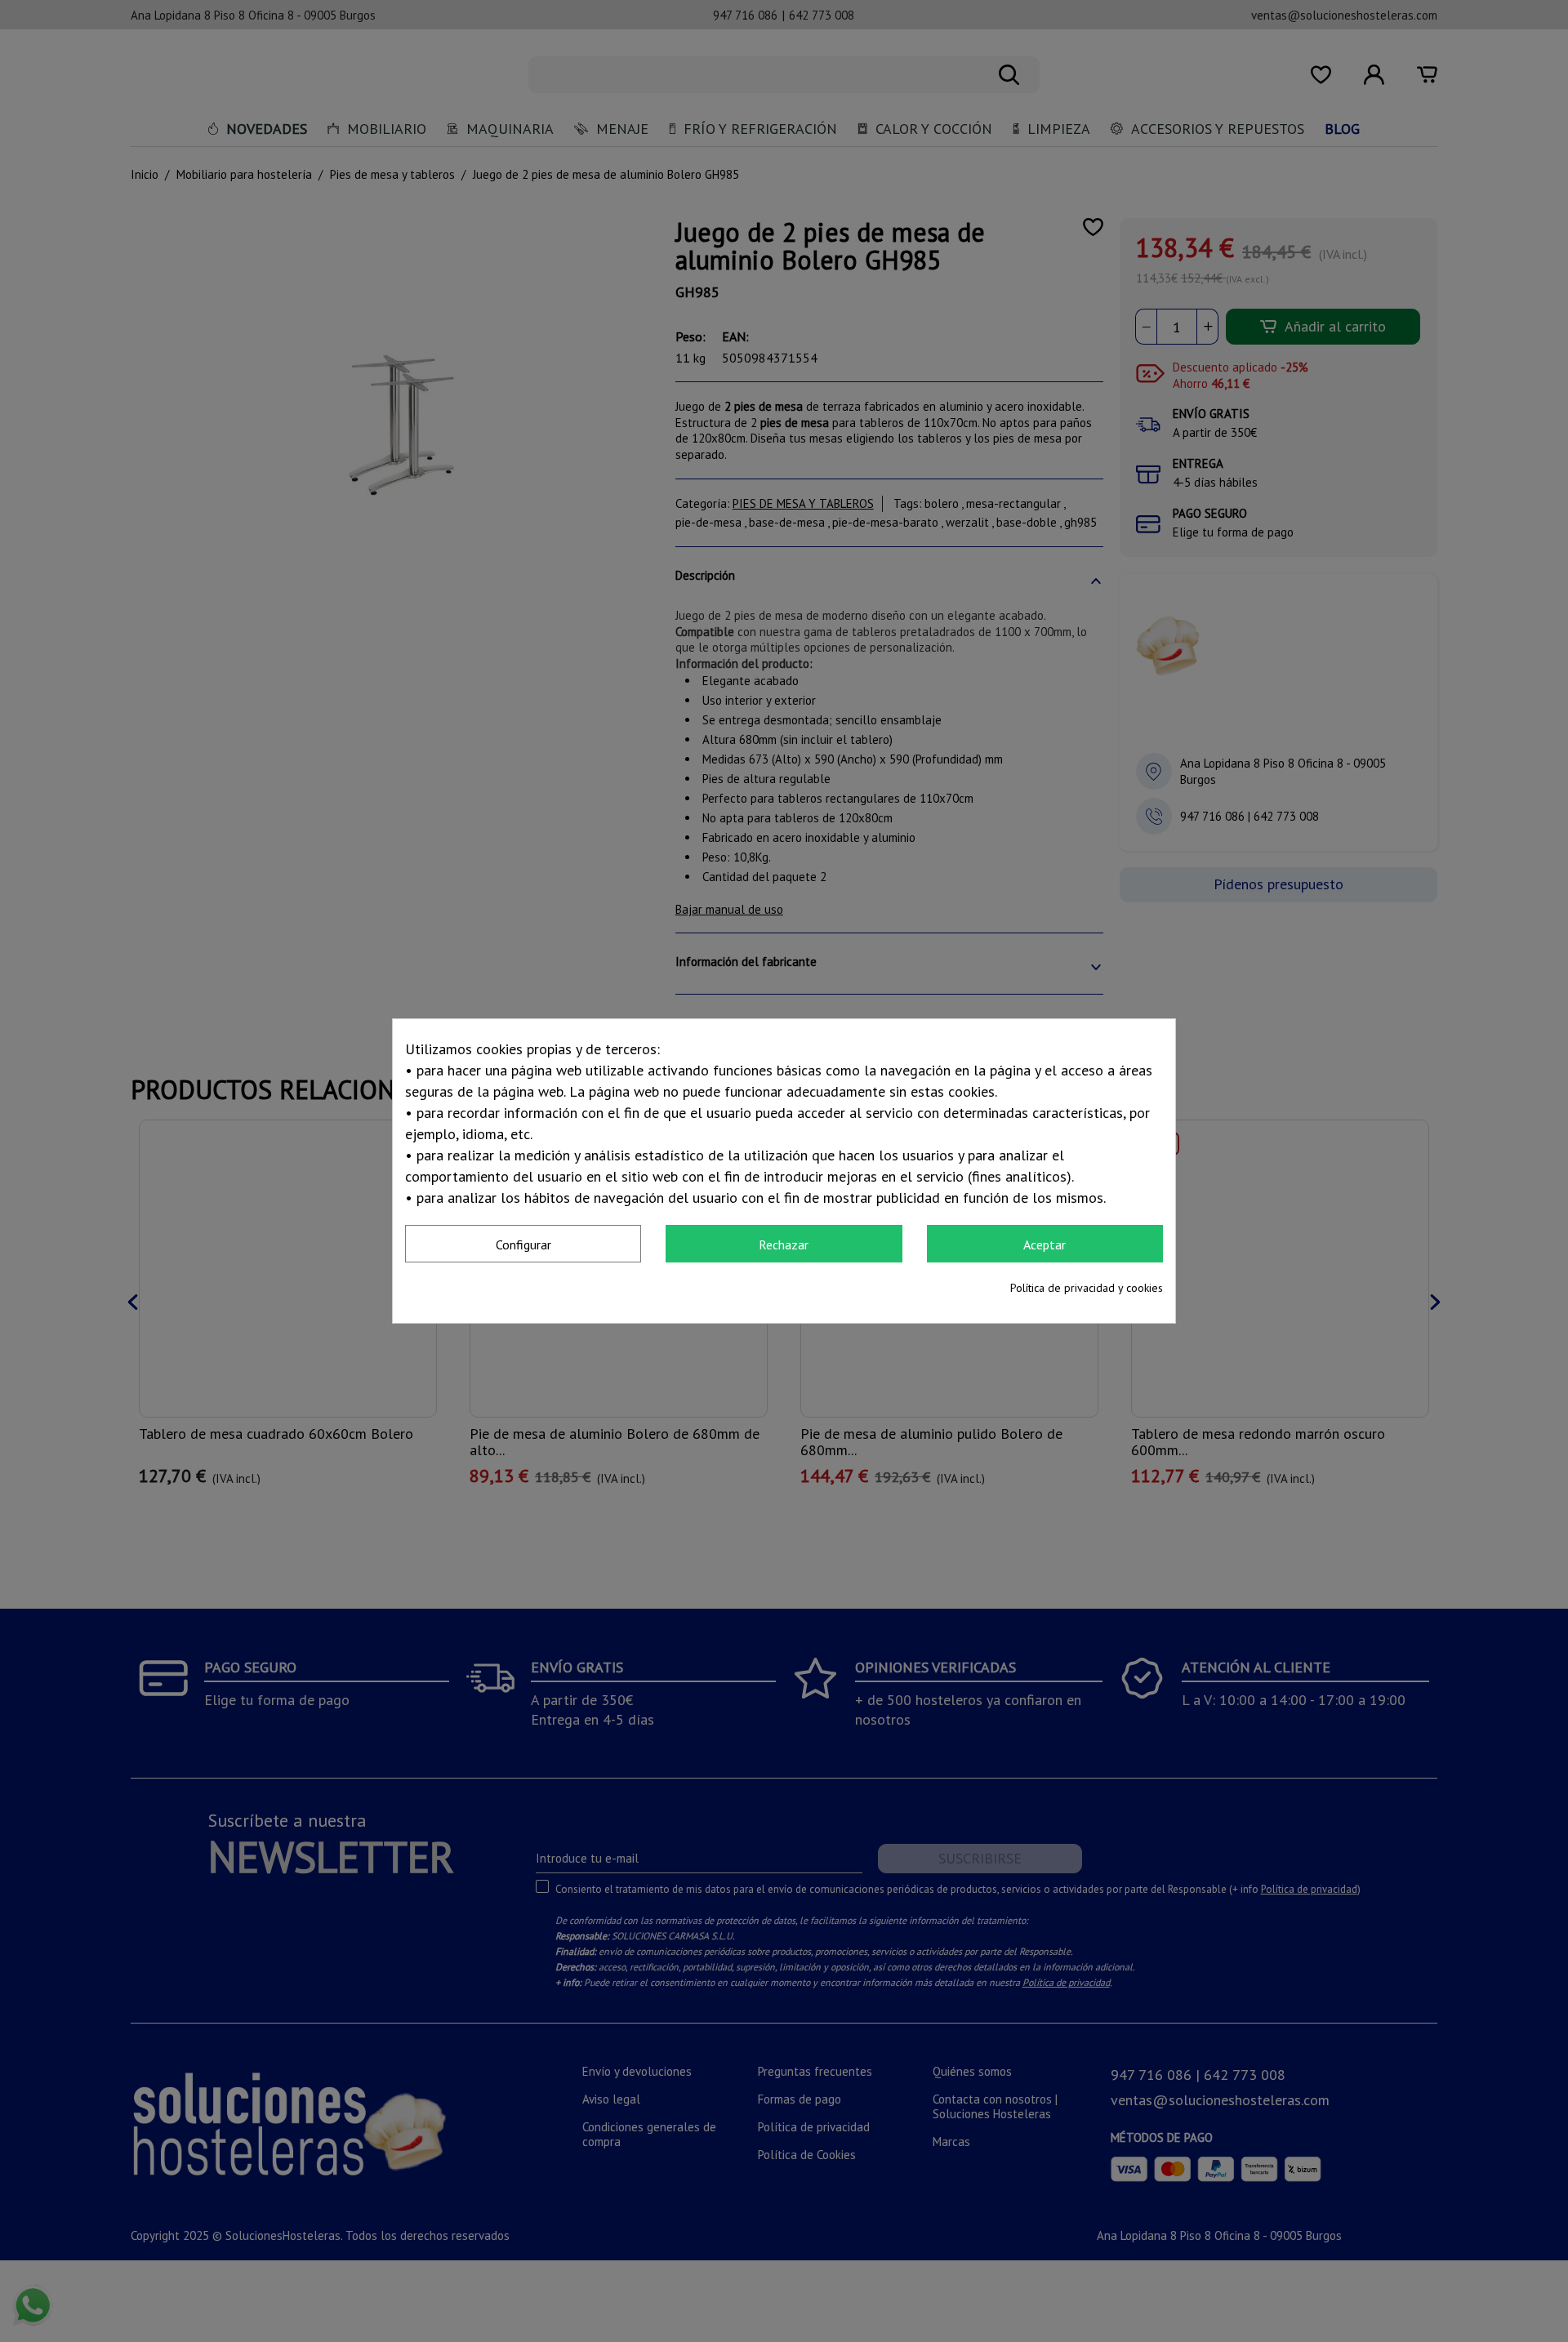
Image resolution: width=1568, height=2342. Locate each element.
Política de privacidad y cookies (1087, 1288)
